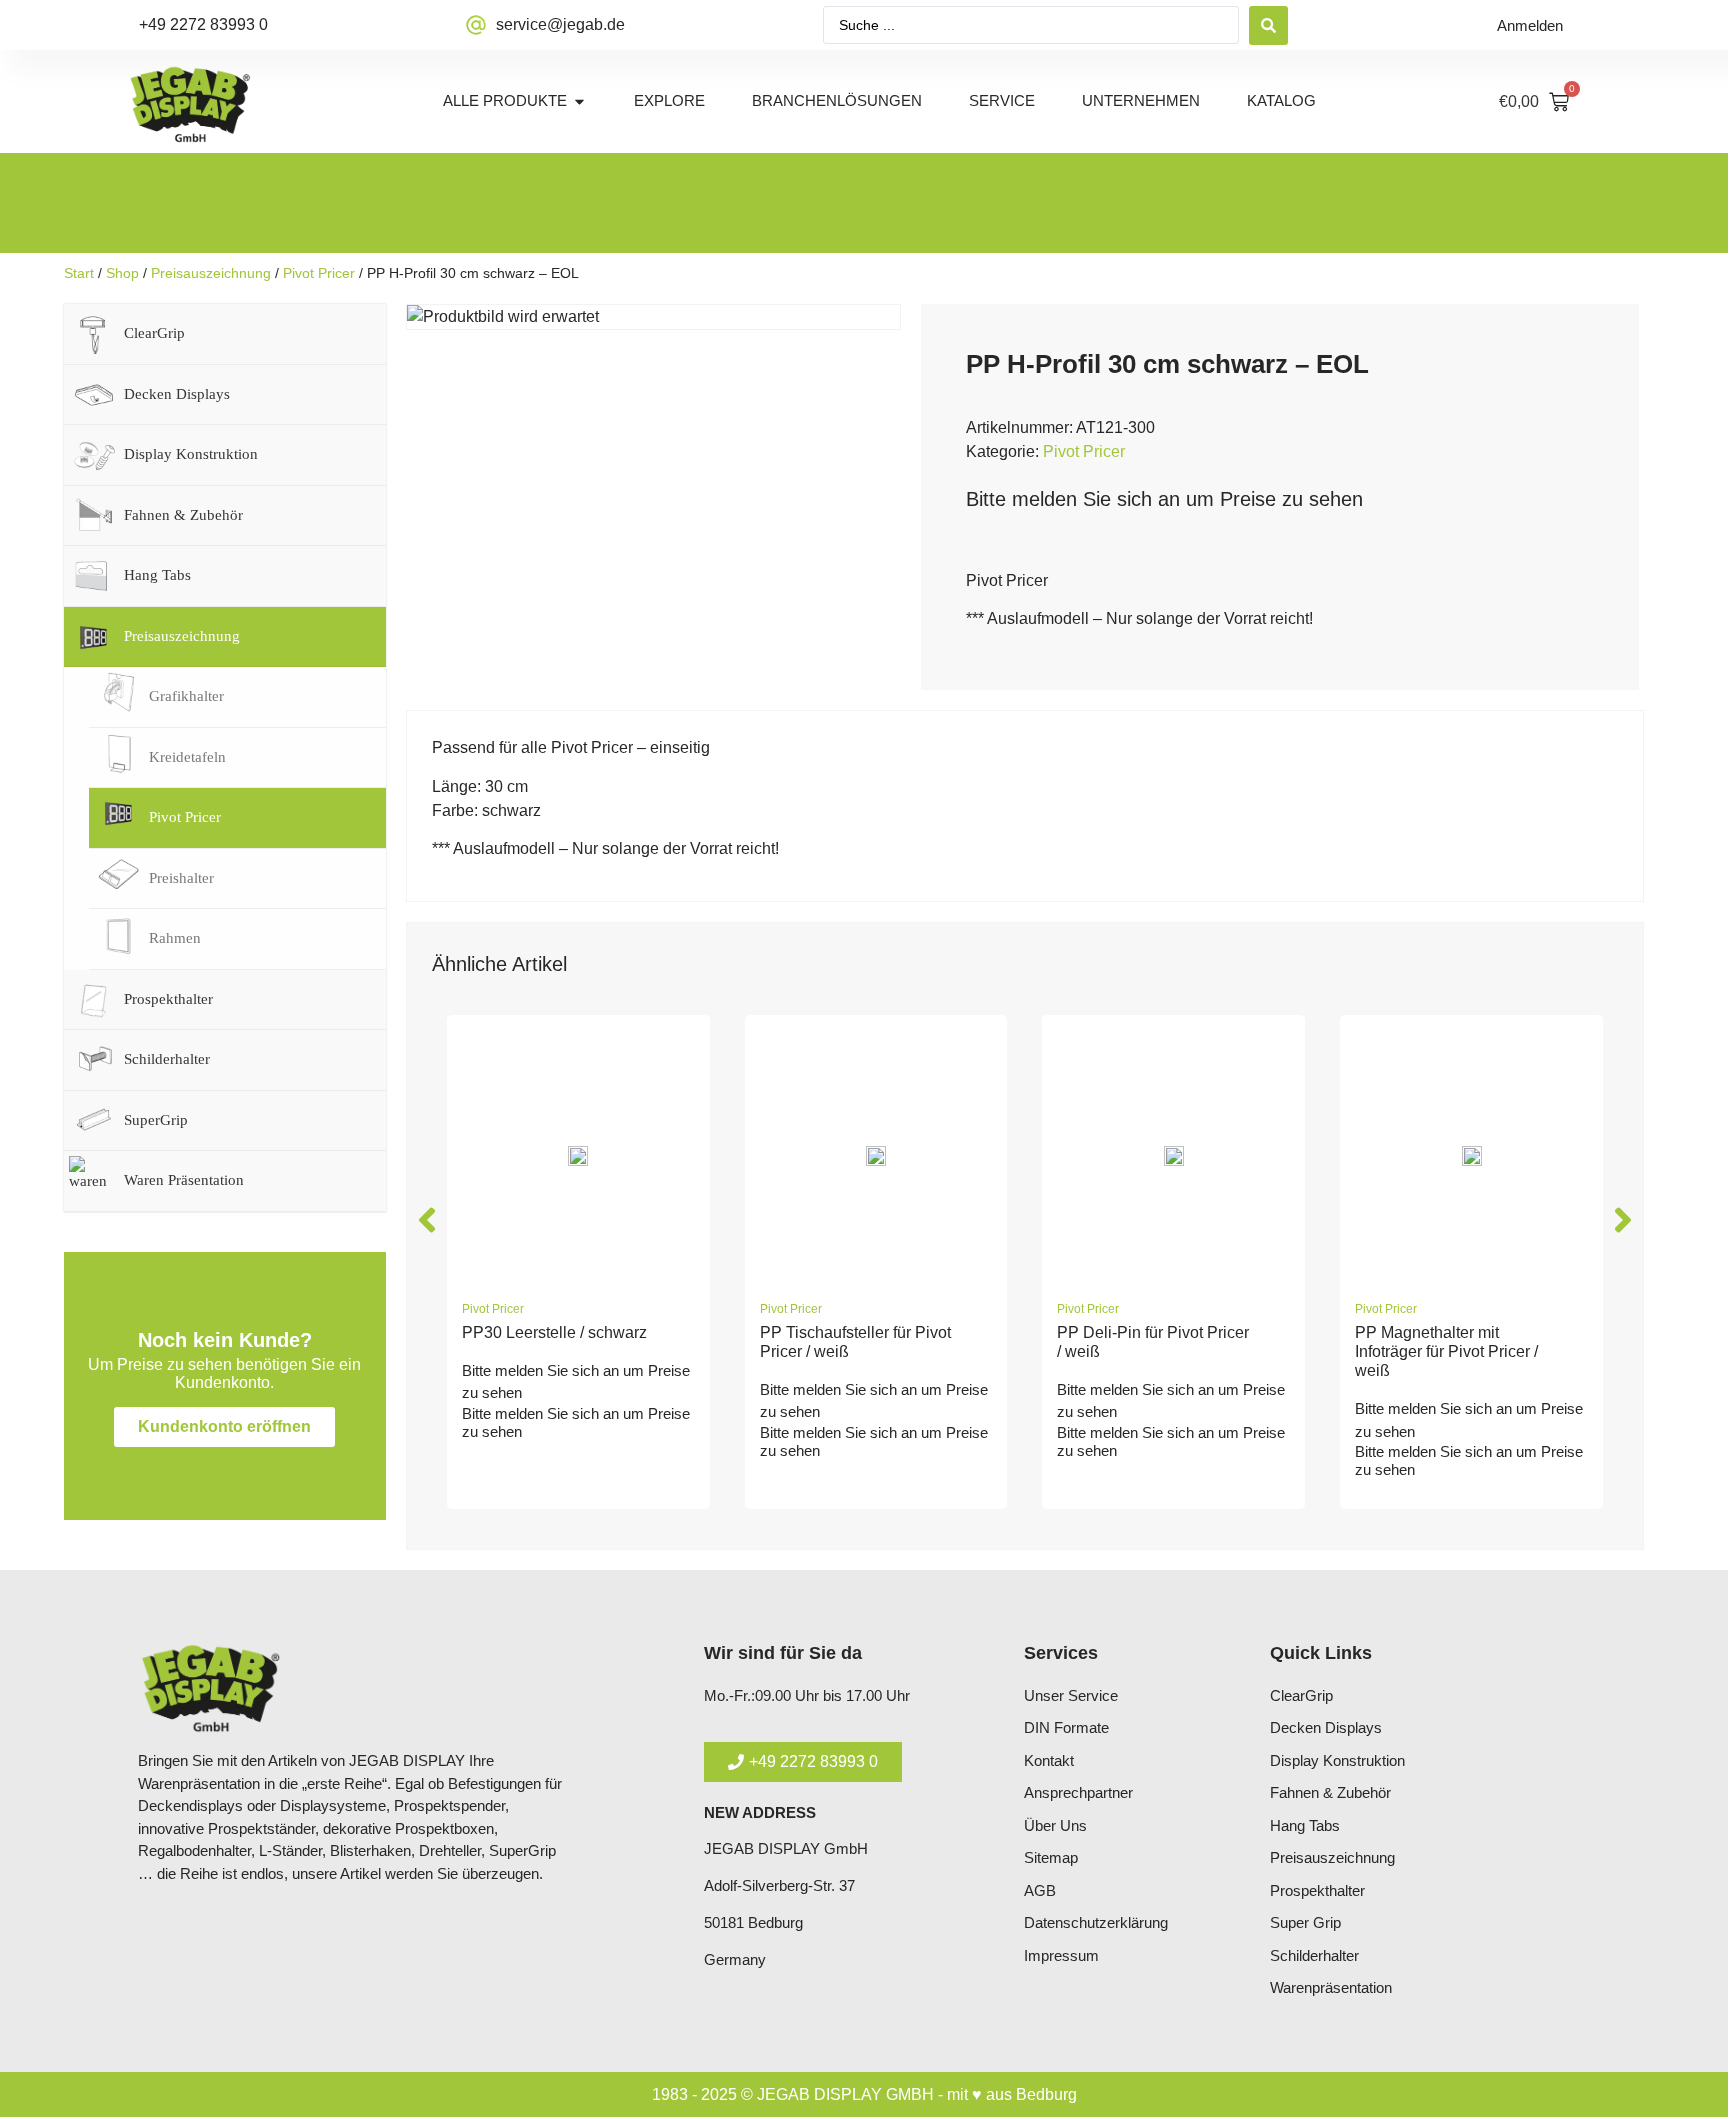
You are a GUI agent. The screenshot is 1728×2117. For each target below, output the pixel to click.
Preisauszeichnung (211, 273)
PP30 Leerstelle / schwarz (554, 1332)
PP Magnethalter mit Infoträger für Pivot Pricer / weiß (1446, 1351)
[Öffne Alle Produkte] (579, 101)
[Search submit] (1268, 25)
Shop (122, 273)
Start (79, 273)
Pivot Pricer (319, 273)
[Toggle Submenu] (351, 334)
